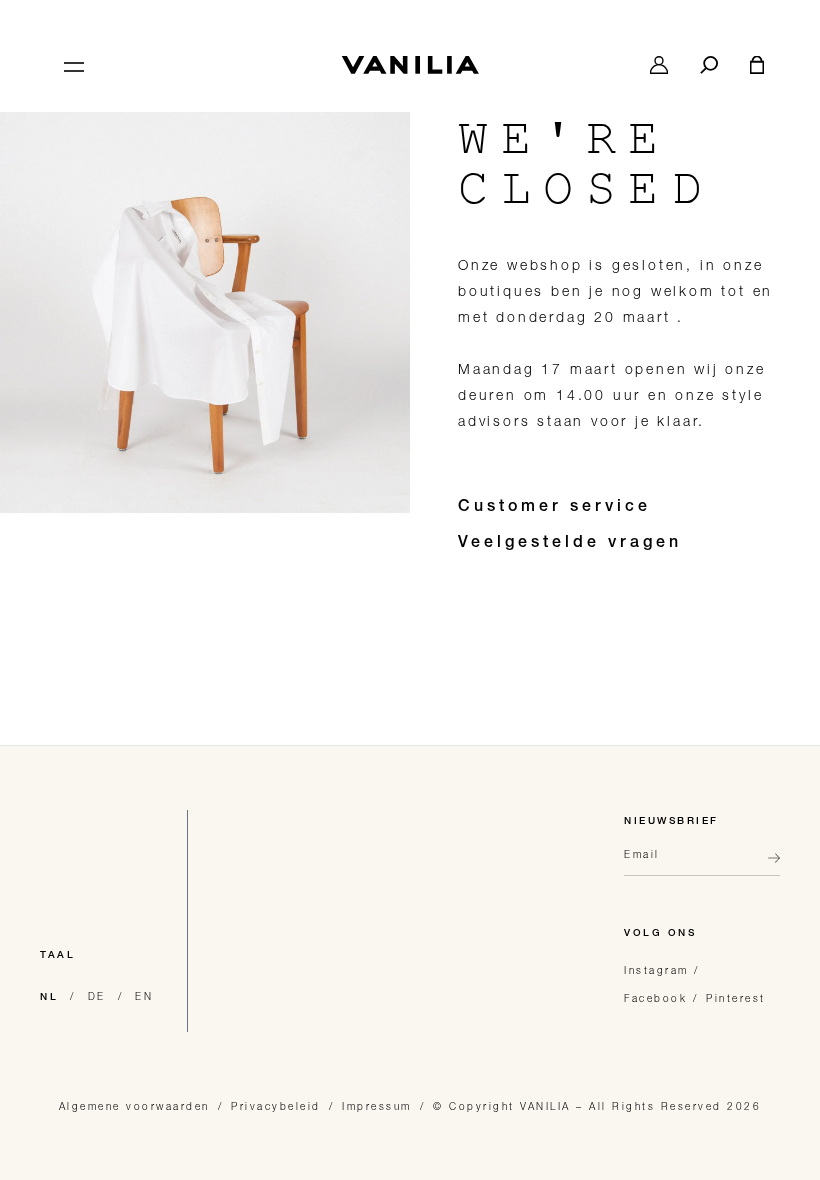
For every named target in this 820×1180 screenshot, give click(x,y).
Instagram (656, 970)
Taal (57, 956)
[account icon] (659, 65)
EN (144, 996)
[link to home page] (410, 65)
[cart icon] (757, 65)
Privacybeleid (276, 1106)
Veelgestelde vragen (570, 544)
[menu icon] (72, 65)
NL (49, 998)
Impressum (377, 1106)
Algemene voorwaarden (134, 1106)
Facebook (655, 998)
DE (97, 996)
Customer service (554, 508)
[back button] (768, 866)
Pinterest (736, 998)
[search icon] (709, 65)
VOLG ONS (660, 934)
